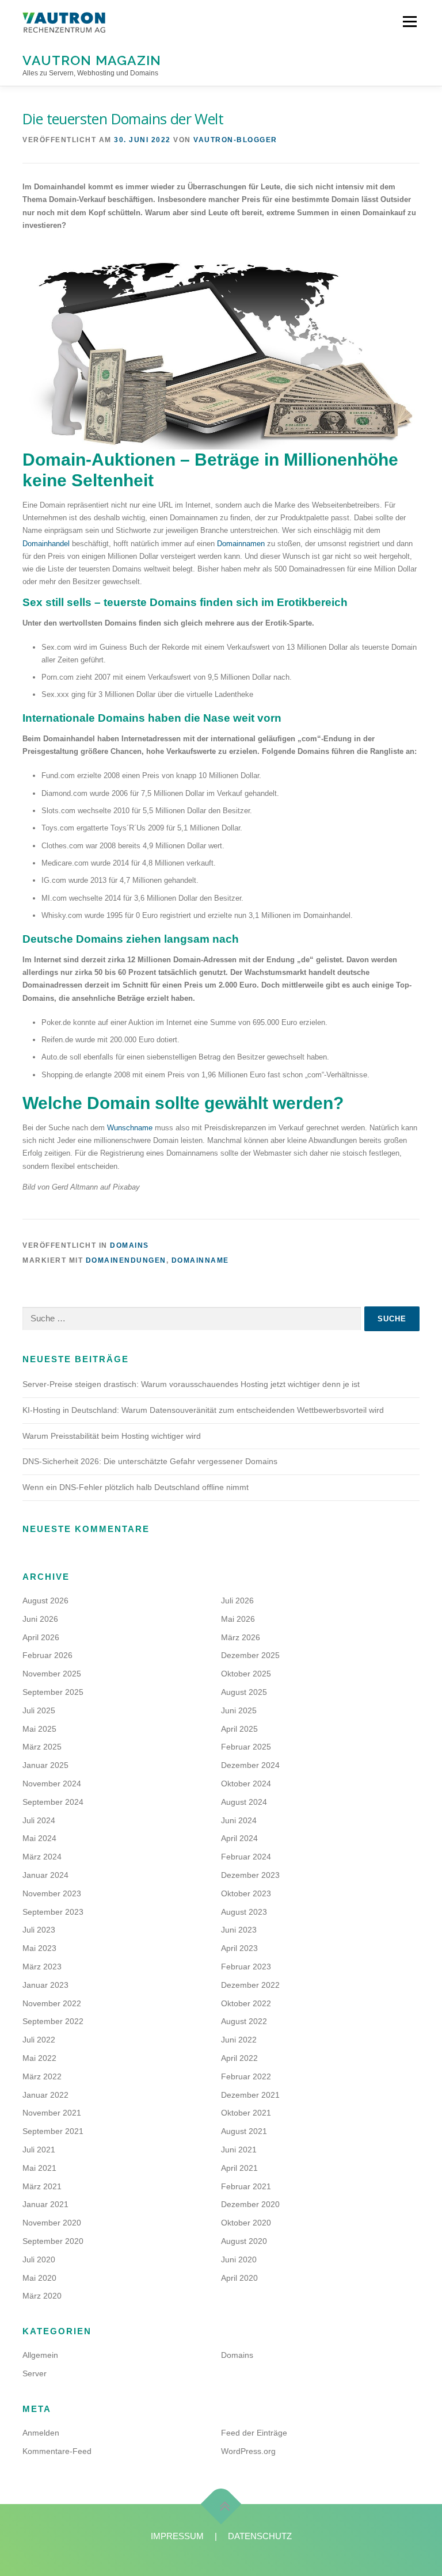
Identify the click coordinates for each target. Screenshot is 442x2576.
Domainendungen (126, 1260)
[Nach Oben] (221, 2504)
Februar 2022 (246, 2076)
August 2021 (244, 2131)
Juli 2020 (39, 2259)
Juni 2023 (239, 1930)
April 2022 (239, 2058)
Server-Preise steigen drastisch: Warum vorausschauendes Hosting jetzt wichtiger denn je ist (191, 1384)
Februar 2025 (246, 1747)
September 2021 (53, 2131)
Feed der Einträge (254, 2433)
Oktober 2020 (246, 2223)
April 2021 (239, 2168)
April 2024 (239, 1838)
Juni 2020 (239, 2259)
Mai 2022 (39, 2058)
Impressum (177, 2536)
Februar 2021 (246, 2186)
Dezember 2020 (250, 2204)
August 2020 (244, 2241)
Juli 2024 (39, 1820)
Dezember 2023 (250, 1875)
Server (35, 2373)
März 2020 (42, 2296)
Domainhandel (46, 544)
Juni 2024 (239, 1820)
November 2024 (52, 1784)
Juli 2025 (39, 1710)
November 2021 (52, 2113)
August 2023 (244, 1912)
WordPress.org (248, 2451)
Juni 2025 (239, 1710)
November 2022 (52, 2003)
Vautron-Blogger (235, 140)
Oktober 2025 (246, 1674)
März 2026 (241, 1637)
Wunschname (130, 1128)
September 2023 (53, 1912)
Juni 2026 (40, 1619)
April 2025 (239, 1729)
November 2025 (52, 1674)
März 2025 (42, 1747)
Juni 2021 (239, 2150)
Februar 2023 (246, 1967)
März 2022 (42, 2076)
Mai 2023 (39, 1948)
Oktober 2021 (246, 2113)
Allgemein (40, 2355)
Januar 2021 (45, 2204)
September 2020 (53, 2241)
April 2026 (41, 1637)
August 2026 (45, 1601)
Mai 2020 (39, 2278)
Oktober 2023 (246, 1893)
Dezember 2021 (250, 2095)
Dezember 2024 (250, 1765)
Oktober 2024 (246, 1784)
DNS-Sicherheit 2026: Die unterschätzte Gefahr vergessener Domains (150, 1461)
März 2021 (42, 2186)
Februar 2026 (47, 1655)
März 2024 (42, 1857)
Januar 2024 (45, 1875)
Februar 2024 (246, 1857)
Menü (409, 22)
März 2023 (42, 1967)
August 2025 (244, 1692)
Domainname (200, 1260)
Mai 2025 (39, 1729)
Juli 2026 (237, 1601)
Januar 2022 (45, 2095)
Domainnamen (241, 544)
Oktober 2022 (246, 2003)
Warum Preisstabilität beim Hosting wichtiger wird (112, 1436)
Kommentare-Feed (57, 2451)
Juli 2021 (39, 2150)
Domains (129, 1245)
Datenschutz (260, 2536)
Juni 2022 (239, 2040)
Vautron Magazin (92, 60)
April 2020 (239, 2278)
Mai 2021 (39, 2168)
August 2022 (244, 2021)
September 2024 (53, 1802)
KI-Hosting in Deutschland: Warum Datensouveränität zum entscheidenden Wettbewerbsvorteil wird (203, 1410)
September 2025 (53, 1692)
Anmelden (41, 2433)
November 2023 (52, 1893)
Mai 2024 (39, 1838)
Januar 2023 (45, 1985)
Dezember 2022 (250, 1985)
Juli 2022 (39, 2040)
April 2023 (239, 1948)
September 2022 (53, 2021)
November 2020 (52, 2223)
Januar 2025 (45, 1765)
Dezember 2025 (250, 1655)
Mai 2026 (238, 1619)
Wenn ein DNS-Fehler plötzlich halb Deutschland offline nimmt (136, 1487)
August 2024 (244, 1802)
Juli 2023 (39, 1930)
